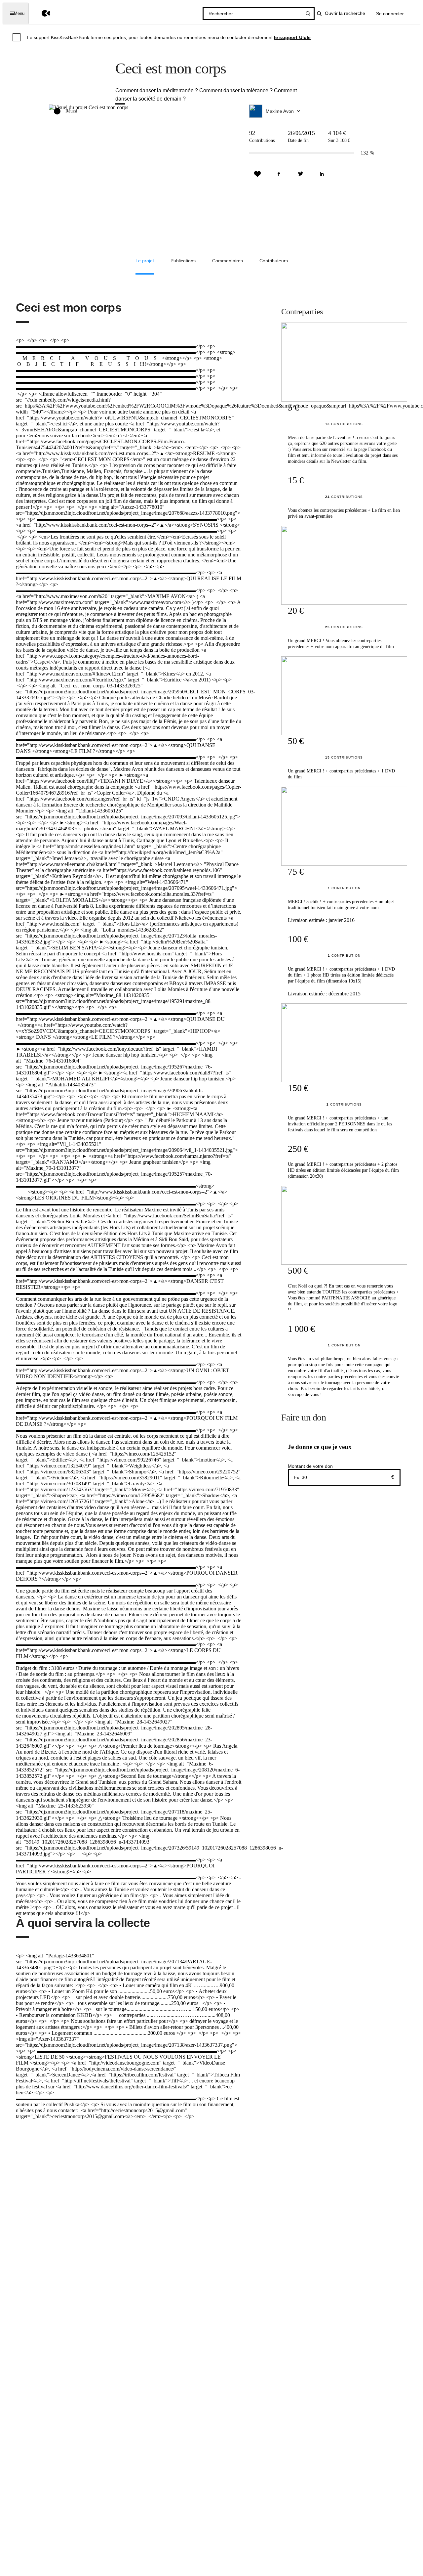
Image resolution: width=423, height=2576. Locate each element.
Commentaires (228, 261)
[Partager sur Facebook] (279, 174)
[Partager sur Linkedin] (322, 174)
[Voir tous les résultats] (308, 14)
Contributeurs (274, 261)
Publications (183, 261)
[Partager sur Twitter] (300, 174)
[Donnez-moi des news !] (257, 174)
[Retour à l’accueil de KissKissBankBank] (41, 13)
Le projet (145, 261)
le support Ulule (292, 37)
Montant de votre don (310, 1466)
